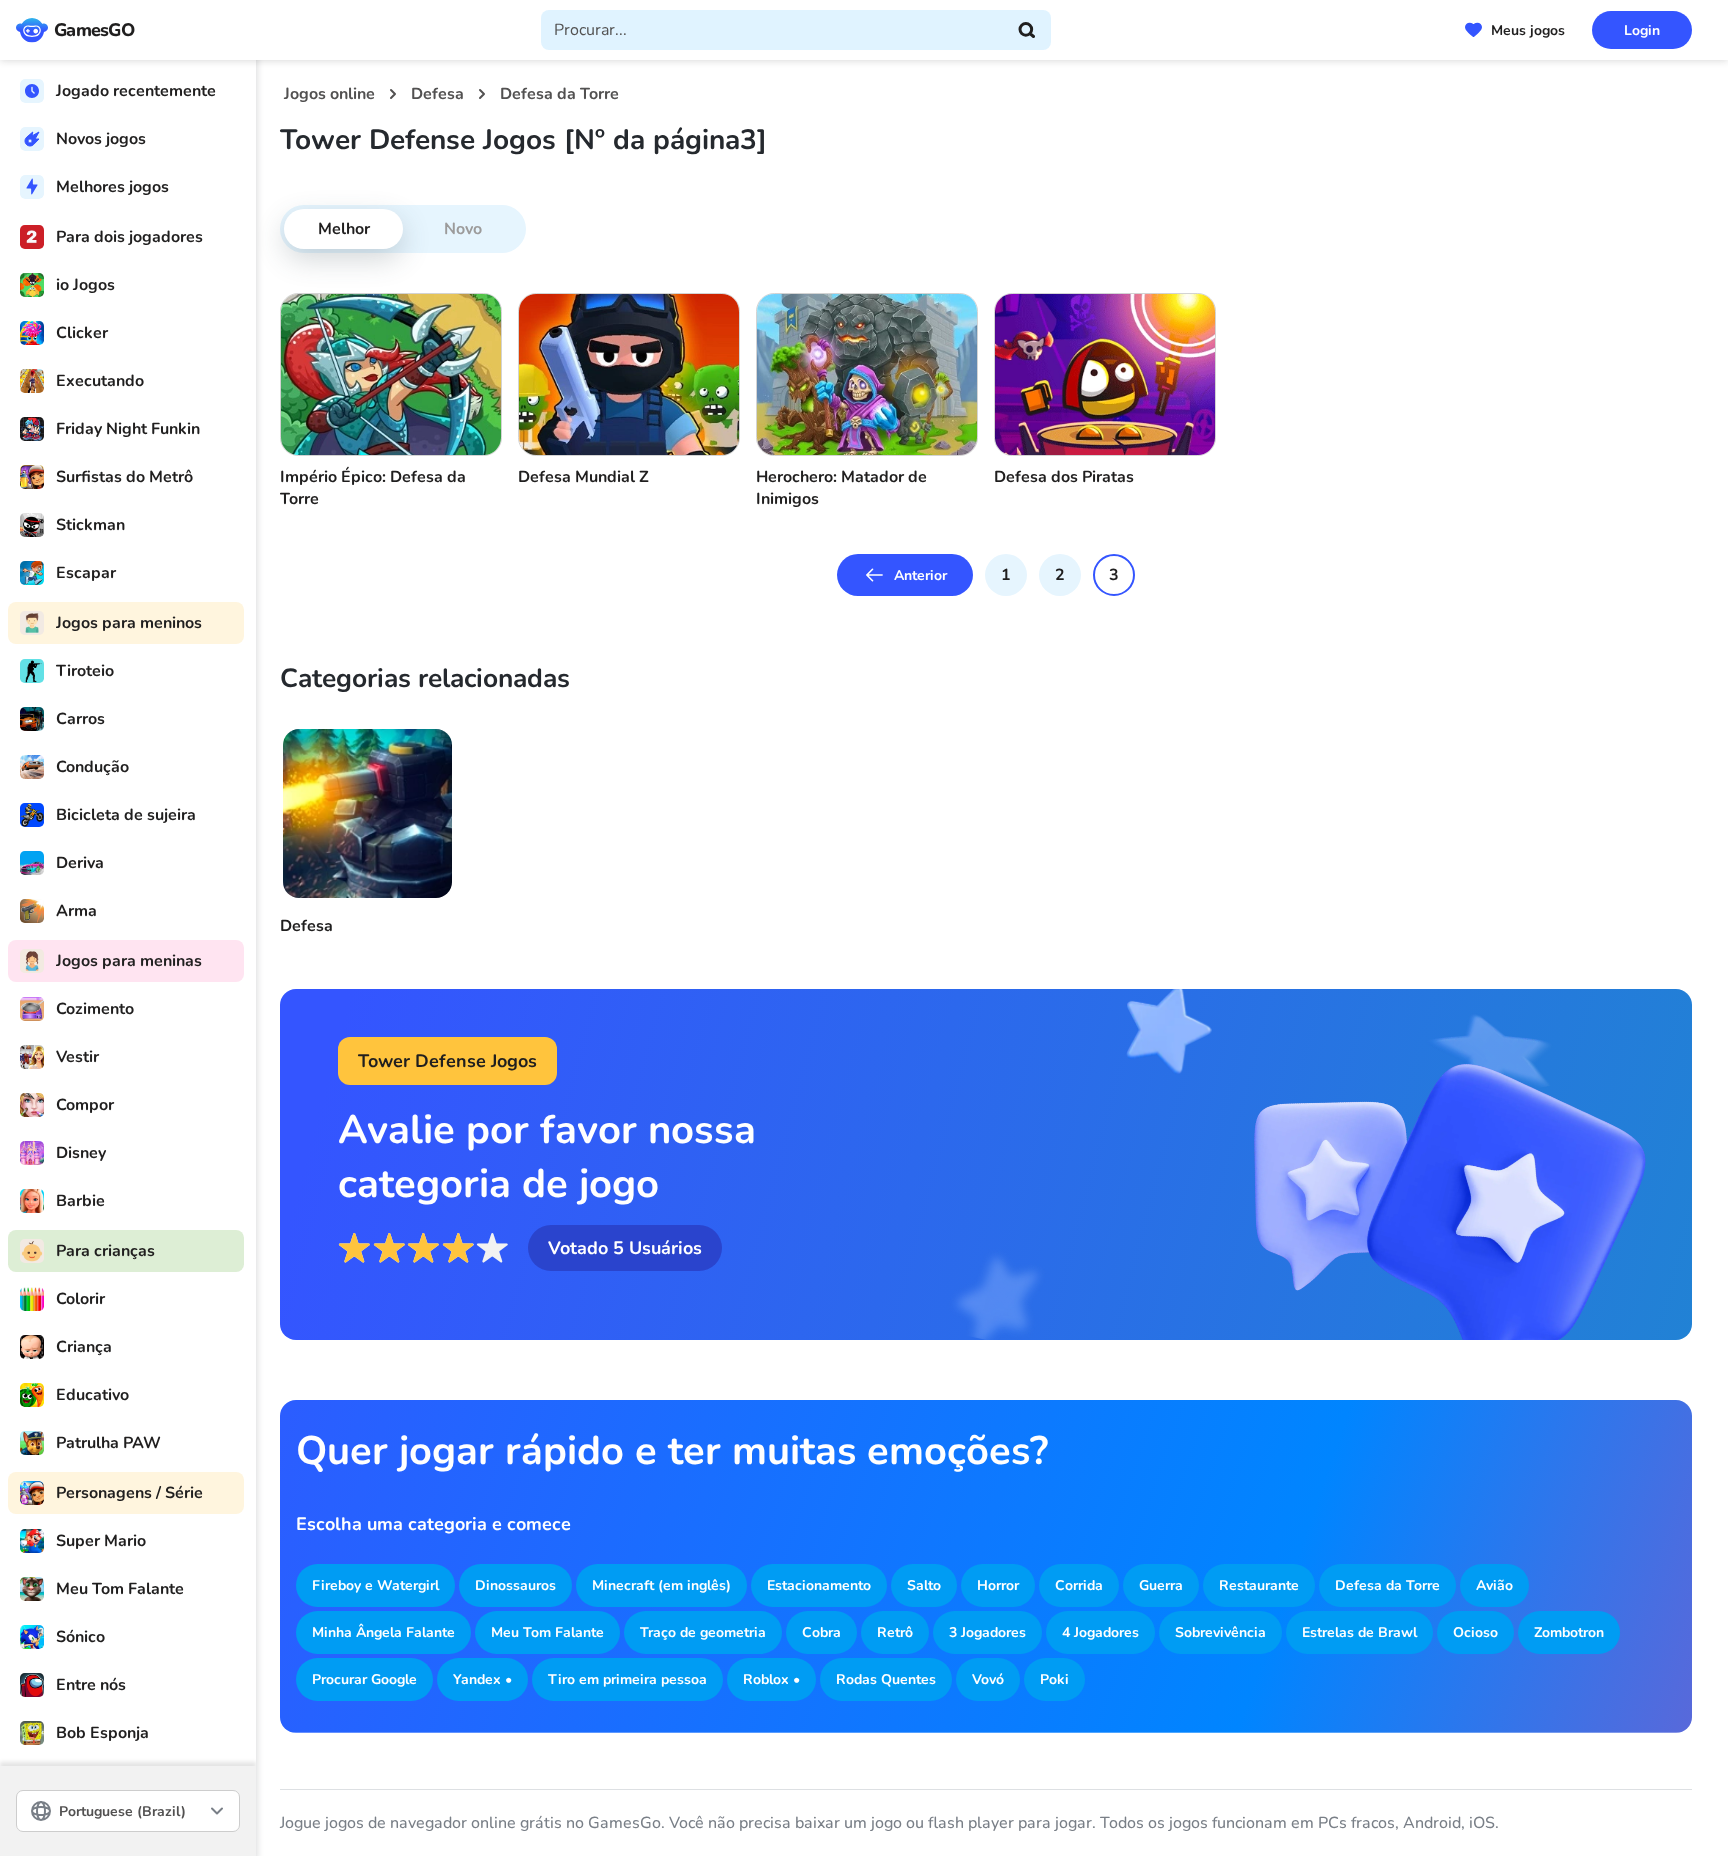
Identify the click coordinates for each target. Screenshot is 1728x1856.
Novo (463, 229)
